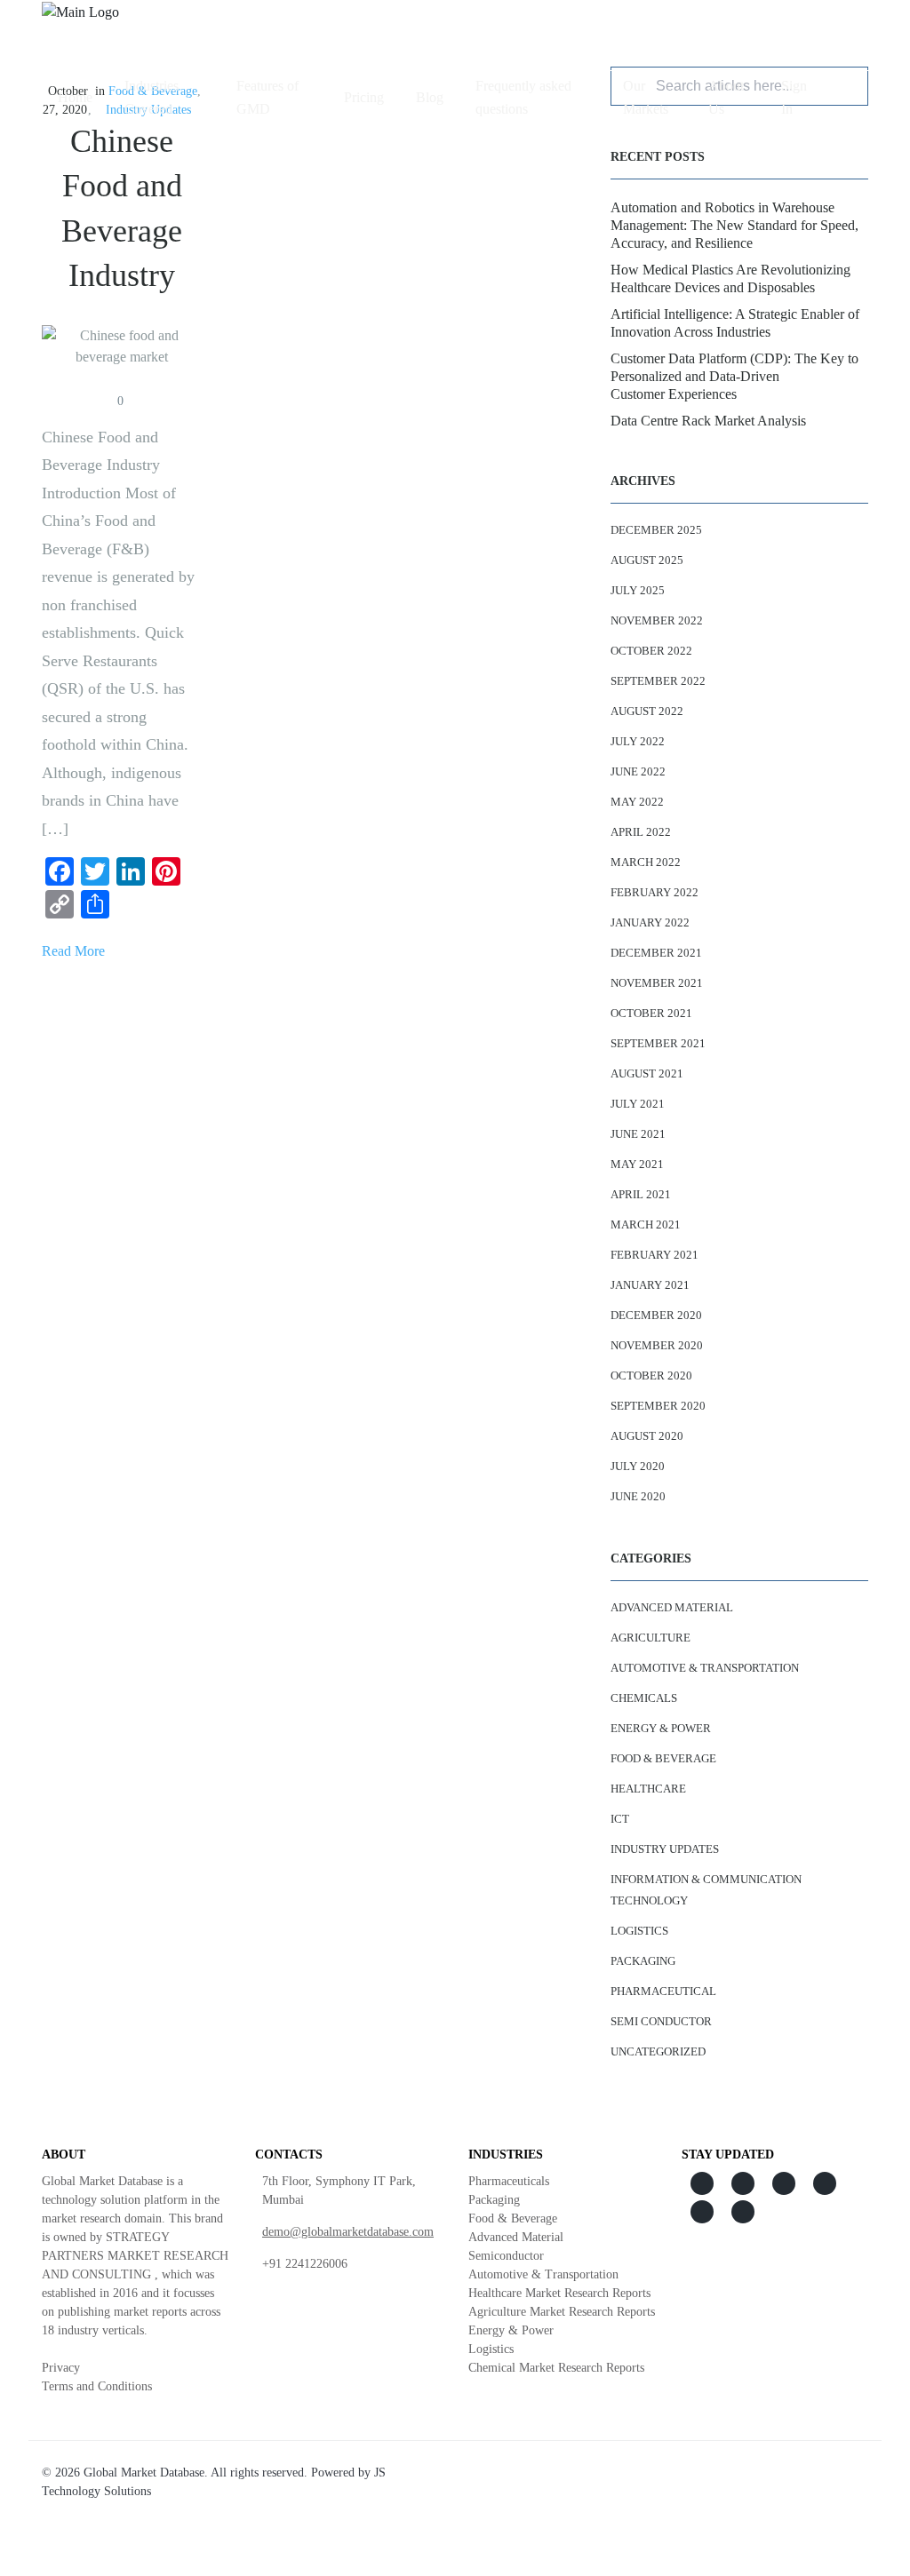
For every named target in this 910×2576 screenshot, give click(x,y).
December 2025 (656, 530)
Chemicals (644, 1698)
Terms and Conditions (97, 2386)
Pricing (364, 97)
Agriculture (651, 1638)
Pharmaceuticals (509, 2181)
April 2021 (641, 1194)
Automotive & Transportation (705, 1668)
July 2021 (638, 1104)
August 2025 (647, 560)
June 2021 (638, 1134)
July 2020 (638, 1466)
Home (75, 97)
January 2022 (650, 922)
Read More (73, 951)
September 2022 (658, 681)
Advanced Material (672, 1607)
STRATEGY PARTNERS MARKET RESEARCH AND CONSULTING (135, 2256)
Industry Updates (665, 1849)
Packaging (643, 1961)
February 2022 (655, 892)
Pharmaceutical (663, 1991)
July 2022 (638, 741)
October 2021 (651, 1013)
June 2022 (638, 771)
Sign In (794, 97)
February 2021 (655, 1255)
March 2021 (646, 1224)
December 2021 (656, 953)
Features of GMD (267, 97)
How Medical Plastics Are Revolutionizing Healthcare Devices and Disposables (730, 278)
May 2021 (637, 1164)
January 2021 (650, 1285)
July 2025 (638, 590)
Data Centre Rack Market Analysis (708, 421)
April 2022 (641, 832)
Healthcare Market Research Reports (559, 2293)
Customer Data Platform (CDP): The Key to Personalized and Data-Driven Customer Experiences (734, 376)
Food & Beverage (663, 1758)
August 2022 (647, 711)
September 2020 (658, 1406)
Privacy (61, 2368)
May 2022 (637, 802)
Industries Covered (152, 97)
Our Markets (646, 97)
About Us (726, 97)
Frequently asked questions (523, 97)
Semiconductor (506, 2256)
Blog (430, 97)
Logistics (639, 1931)
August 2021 (647, 1073)
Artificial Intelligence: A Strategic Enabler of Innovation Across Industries (735, 323)
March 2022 (646, 862)
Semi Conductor (661, 2021)
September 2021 (658, 1043)
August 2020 (647, 1436)
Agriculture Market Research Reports (562, 2312)
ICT (620, 1819)
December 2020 (656, 1315)
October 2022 (651, 651)
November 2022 (657, 620)
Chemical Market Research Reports (556, 2368)
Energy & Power (661, 1728)
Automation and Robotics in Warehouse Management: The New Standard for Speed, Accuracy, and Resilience (734, 225)
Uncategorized (658, 2051)
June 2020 (638, 1496)
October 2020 (651, 1375)
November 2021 (657, 983)
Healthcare (648, 1789)
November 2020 (657, 1345)
